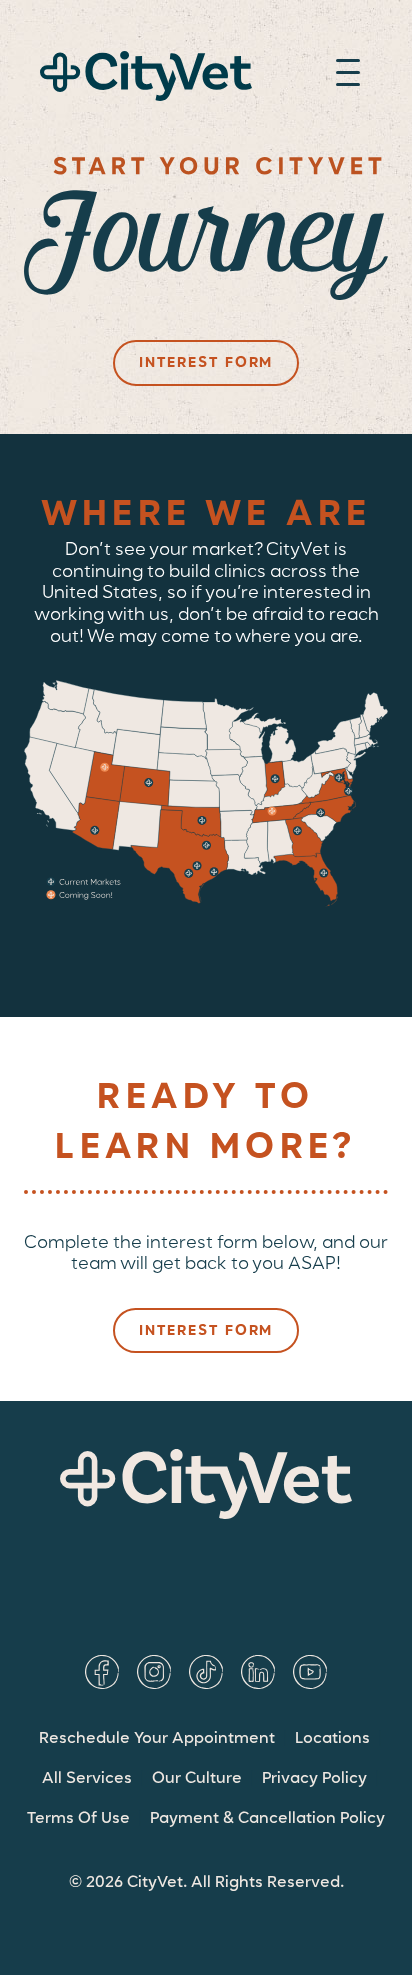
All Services (87, 1779)
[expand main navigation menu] (348, 76)
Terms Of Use (78, 1819)
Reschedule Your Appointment (157, 1739)
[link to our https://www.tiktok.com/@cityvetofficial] (206, 1672)
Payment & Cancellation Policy (267, 1819)
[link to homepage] (146, 76)
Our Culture (197, 1779)
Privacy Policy (314, 1779)
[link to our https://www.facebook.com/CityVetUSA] (102, 1672)
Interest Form (206, 363)
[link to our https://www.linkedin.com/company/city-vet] (258, 1672)
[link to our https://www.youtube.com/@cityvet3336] (310, 1672)
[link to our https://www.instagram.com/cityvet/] (154, 1672)
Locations (332, 1739)
